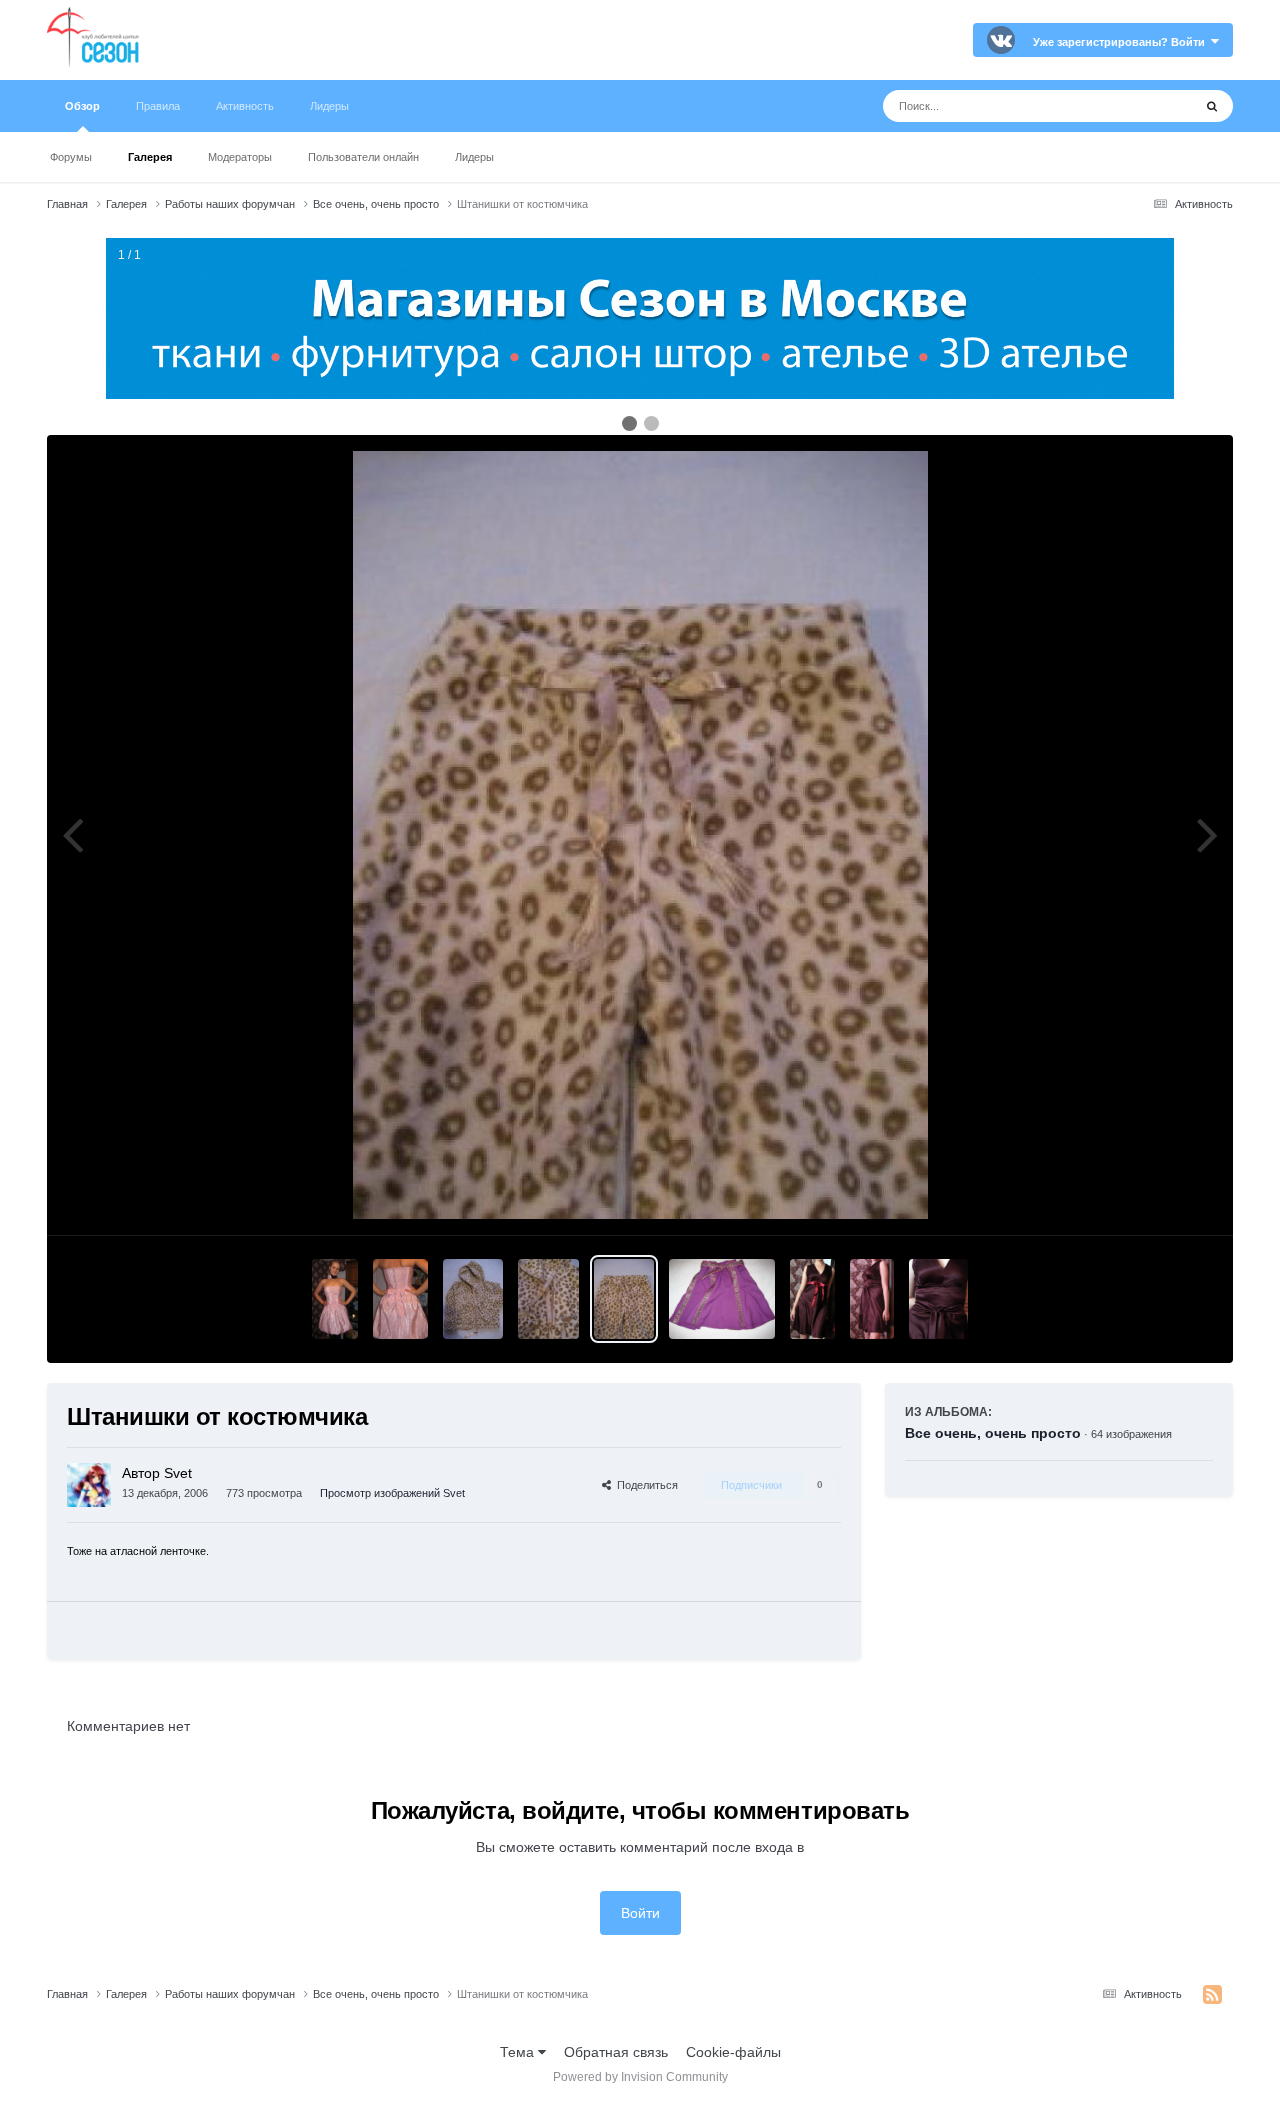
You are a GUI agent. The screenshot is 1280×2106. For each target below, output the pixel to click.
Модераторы (240, 157)
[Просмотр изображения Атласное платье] (813, 1299)
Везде (1146, 106)
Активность (245, 106)
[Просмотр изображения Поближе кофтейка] (548, 1299)
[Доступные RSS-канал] (1212, 1995)
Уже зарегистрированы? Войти (1122, 42)
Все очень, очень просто (993, 1433)
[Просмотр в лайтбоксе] (640, 835)
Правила (158, 106)
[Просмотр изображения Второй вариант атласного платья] (871, 1299)
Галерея (150, 157)
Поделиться (644, 1485)
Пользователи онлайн (363, 157)
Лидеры (474, 157)
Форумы (71, 157)
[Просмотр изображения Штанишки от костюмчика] (624, 1299)
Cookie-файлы (733, 2052)
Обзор (82, 106)
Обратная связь (616, 2052)
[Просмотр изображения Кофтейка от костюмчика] (473, 1299)
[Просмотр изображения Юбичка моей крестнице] (722, 1299)
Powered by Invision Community (640, 2077)
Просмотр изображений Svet (392, 1493)
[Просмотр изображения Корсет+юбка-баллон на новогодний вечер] (335, 1299)
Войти (640, 1913)
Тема (519, 2052)
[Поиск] (1212, 106)
